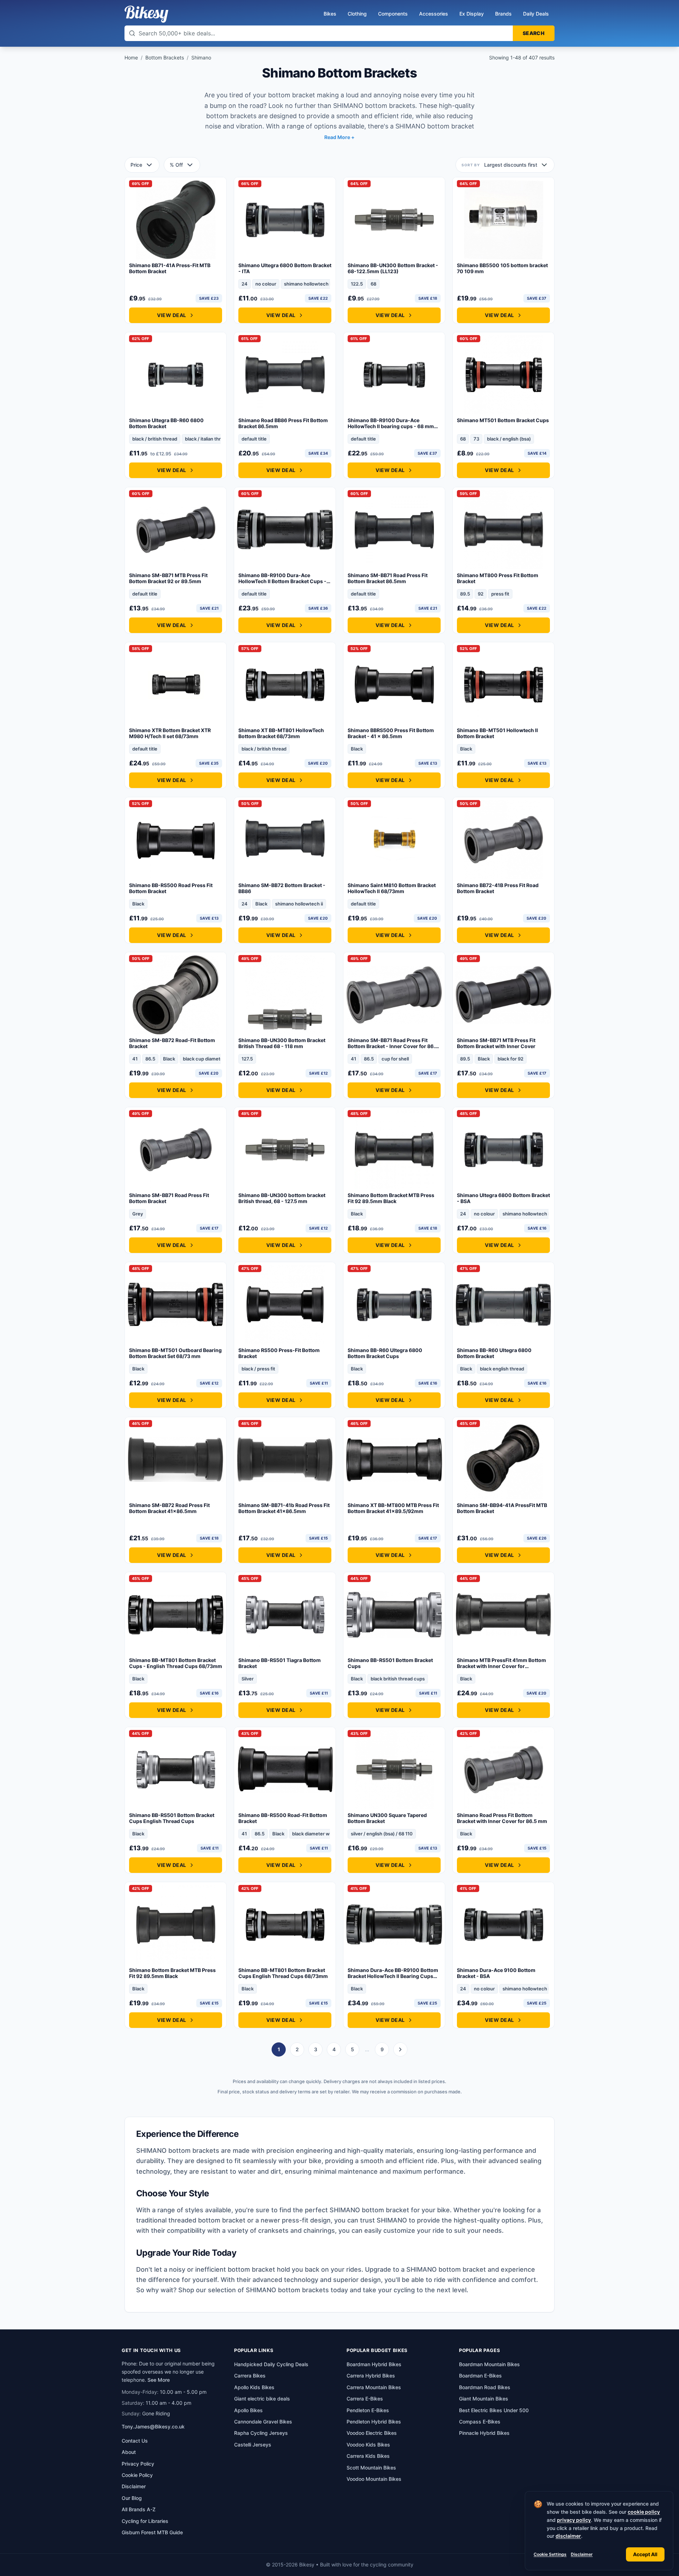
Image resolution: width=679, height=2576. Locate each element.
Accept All (645, 2554)
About (129, 2452)
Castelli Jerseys (253, 2445)
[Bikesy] (146, 14)
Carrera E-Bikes (365, 2399)
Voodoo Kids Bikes (368, 2445)
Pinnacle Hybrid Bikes (484, 2433)
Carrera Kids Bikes (368, 2456)
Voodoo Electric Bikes (372, 2433)
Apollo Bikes (248, 2410)
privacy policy (574, 2520)
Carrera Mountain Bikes (374, 2387)
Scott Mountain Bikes (371, 2468)
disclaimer (568, 2536)
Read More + (339, 137)
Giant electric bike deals (262, 2399)
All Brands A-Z (139, 2509)
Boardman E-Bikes (480, 2376)
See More (159, 2380)
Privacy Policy (138, 2464)
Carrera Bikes (250, 2376)
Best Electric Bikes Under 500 (494, 2410)
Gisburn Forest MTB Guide (152, 2532)
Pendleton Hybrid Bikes (374, 2422)
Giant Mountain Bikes (484, 2399)
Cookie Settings (550, 2554)
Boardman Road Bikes (485, 2387)
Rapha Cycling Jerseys (261, 2433)
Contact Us (135, 2441)
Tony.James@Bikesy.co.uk (153, 2426)
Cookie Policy (137, 2475)
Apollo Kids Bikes (254, 2387)
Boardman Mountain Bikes (489, 2364)
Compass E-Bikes (480, 2422)
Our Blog (132, 2498)
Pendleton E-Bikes (368, 2410)
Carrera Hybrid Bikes (371, 2376)
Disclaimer (582, 2554)
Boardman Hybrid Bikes (374, 2364)
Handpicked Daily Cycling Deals (271, 2364)
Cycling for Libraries (145, 2521)
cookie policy (644, 2512)
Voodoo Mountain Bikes (374, 2479)
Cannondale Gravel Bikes (263, 2422)
